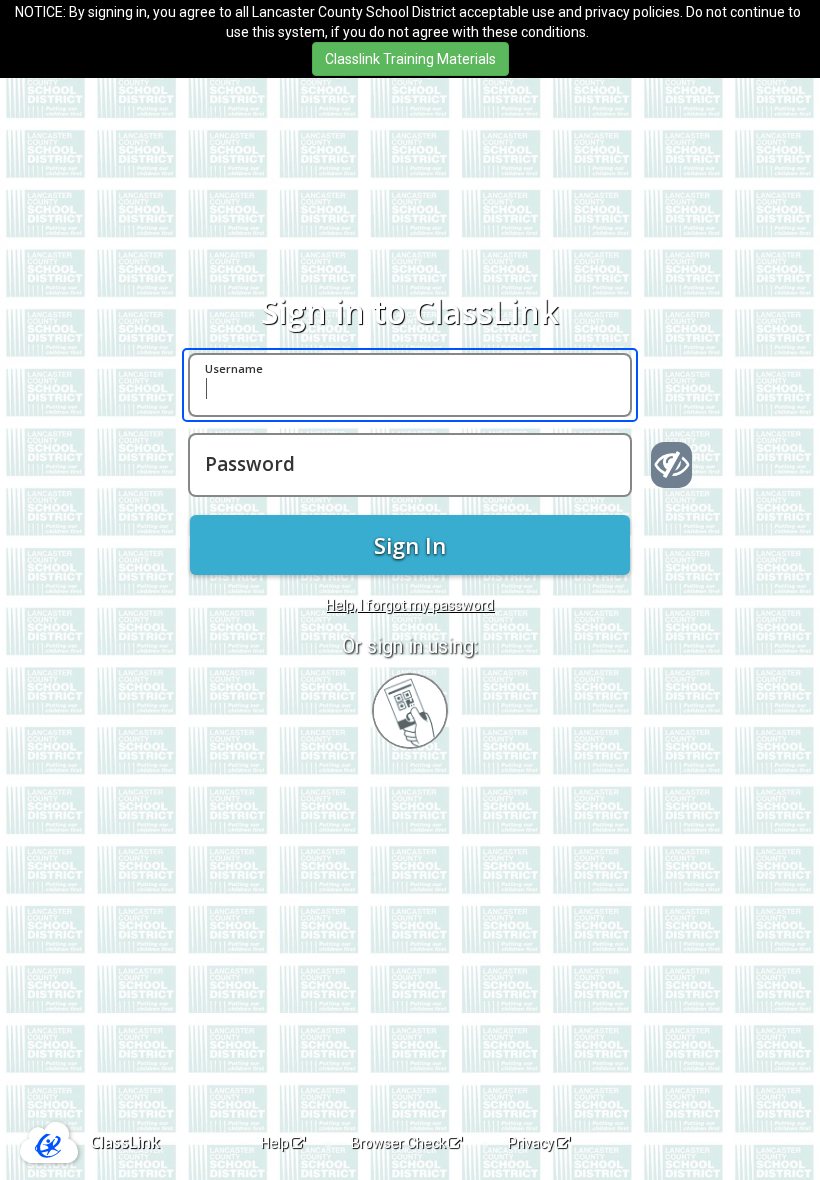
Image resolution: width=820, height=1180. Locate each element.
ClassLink (125, 1142)
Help (275, 1143)
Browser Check (398, 1143)
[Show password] (671, 465)
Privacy (531, 1143)
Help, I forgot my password (410, 605)
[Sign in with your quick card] (410, 711)
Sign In (410, 545)
